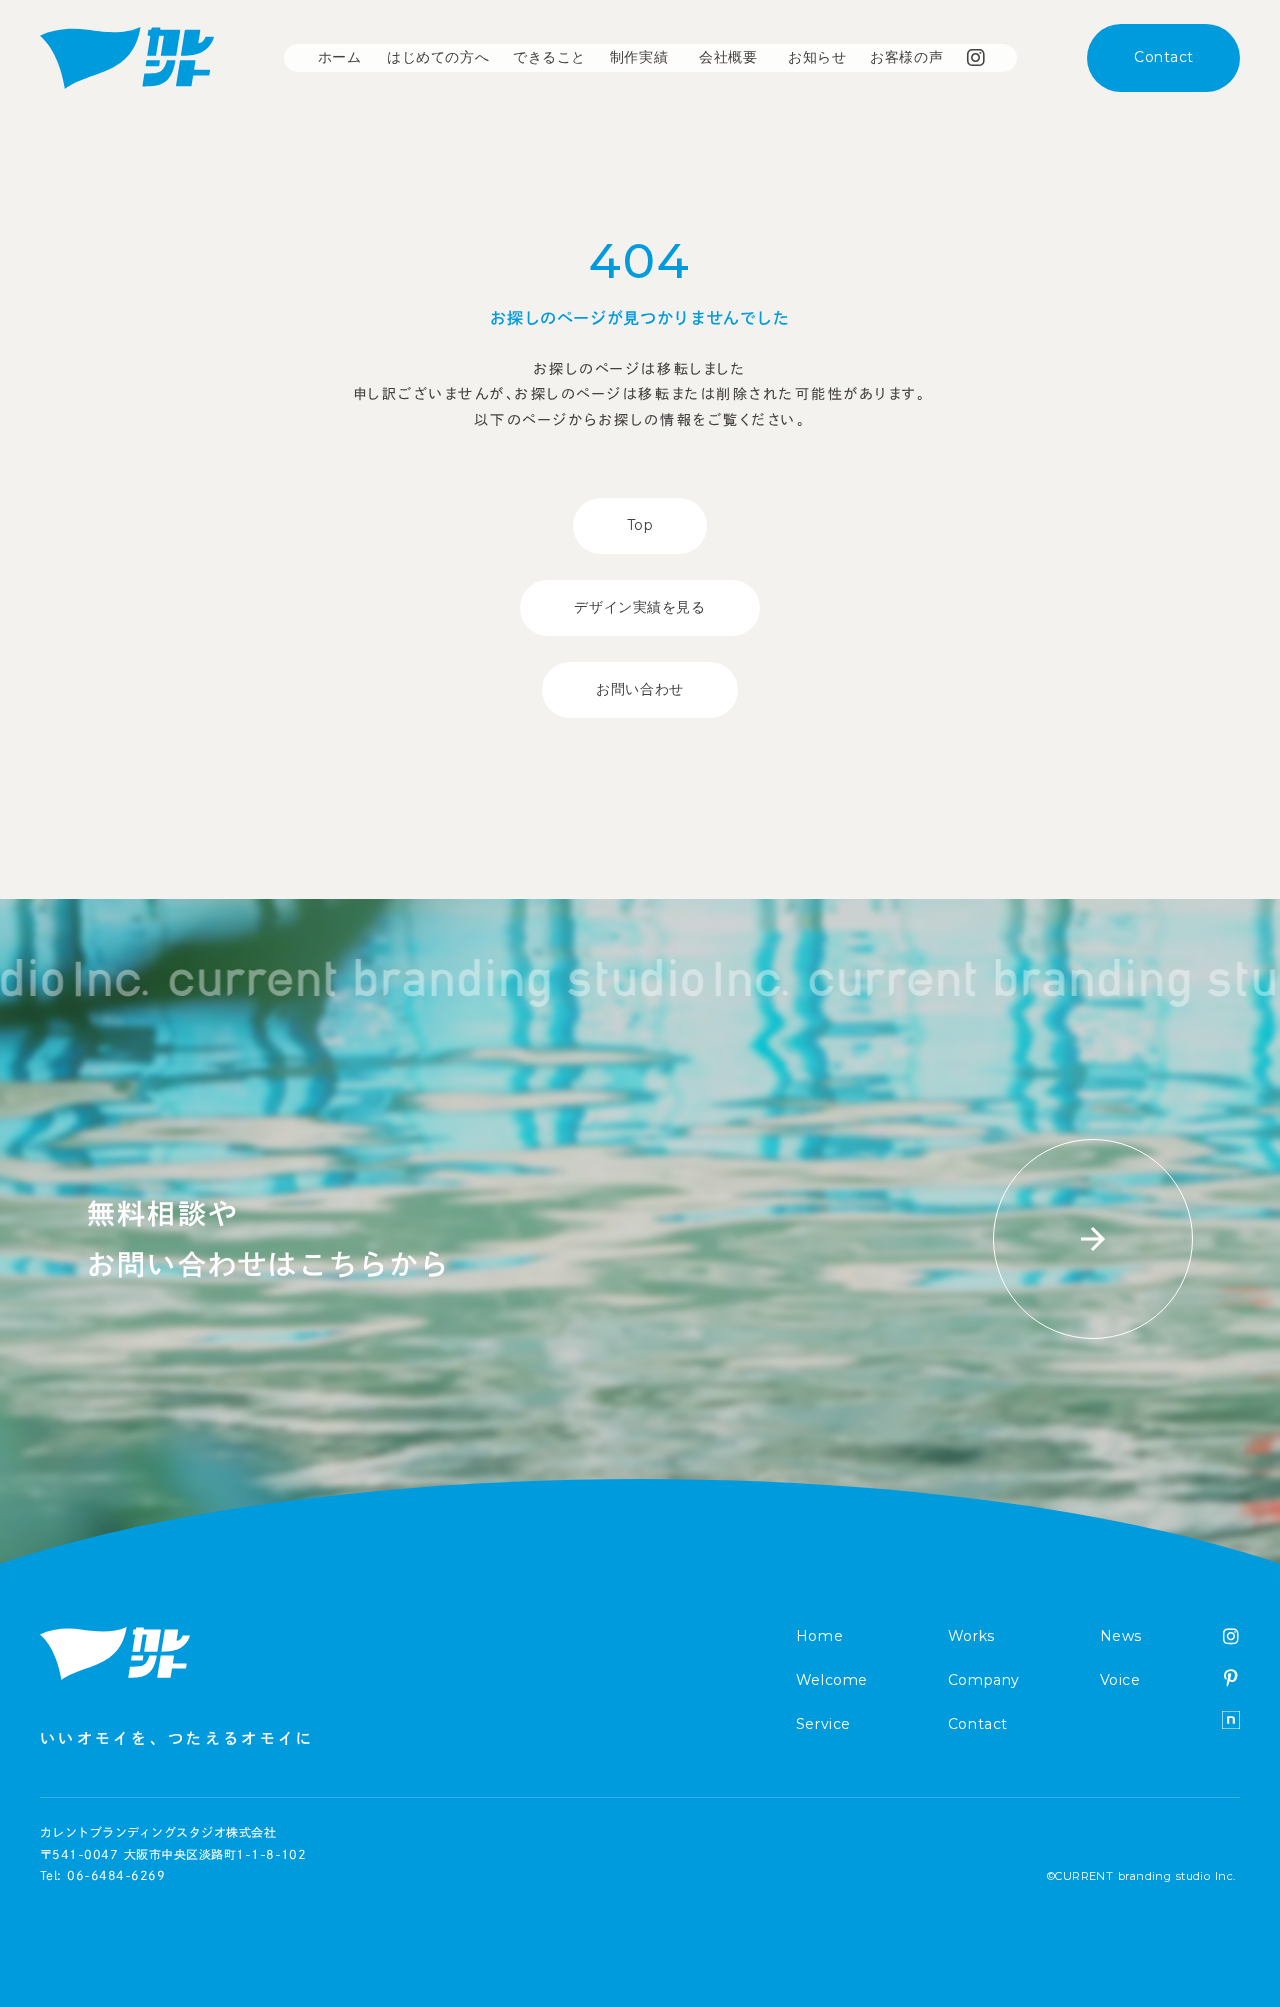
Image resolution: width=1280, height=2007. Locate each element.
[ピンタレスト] (1231, 1678)
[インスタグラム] (1231, 1636)
